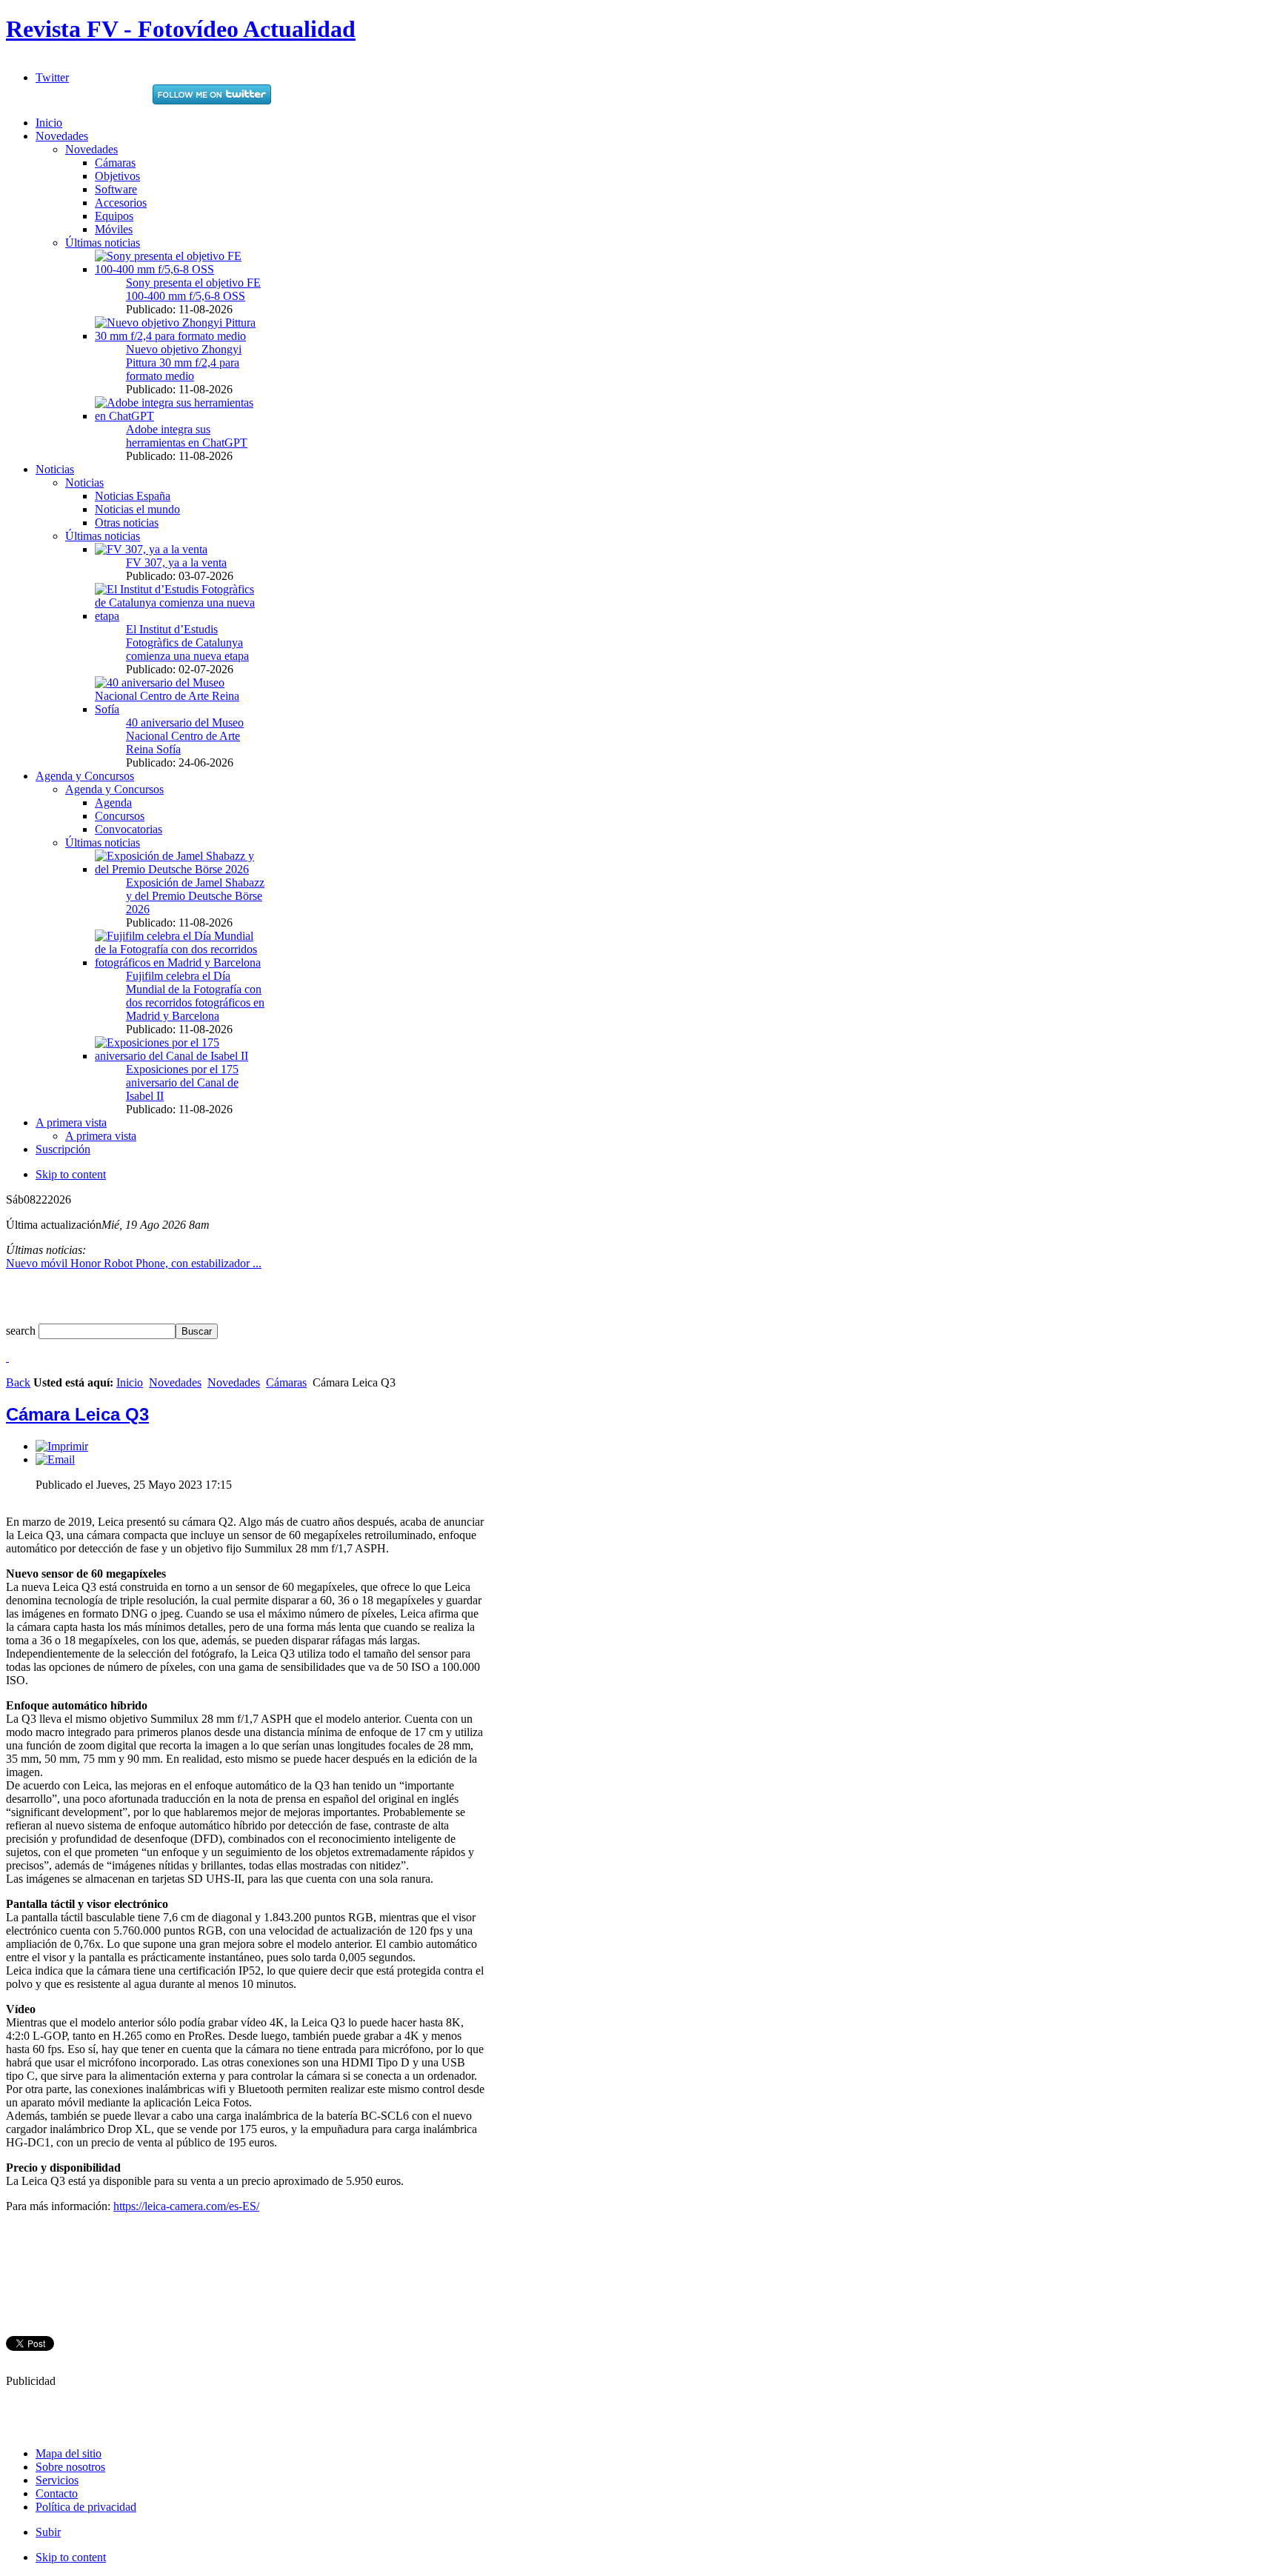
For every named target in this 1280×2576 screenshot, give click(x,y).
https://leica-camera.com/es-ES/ (186, 2206)
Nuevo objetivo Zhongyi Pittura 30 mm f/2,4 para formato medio (184, 363)
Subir (48, 2532)
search (22, 1331)
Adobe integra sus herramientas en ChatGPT (187, 436)
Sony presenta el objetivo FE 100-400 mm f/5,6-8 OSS (193, 289)
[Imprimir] (62, 1446)
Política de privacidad (86, 2507)
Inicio (130, 1382)
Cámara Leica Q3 (77, 1414)
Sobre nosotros (70, 2467)
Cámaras (286, 1382)
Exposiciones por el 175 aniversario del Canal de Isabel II (182, 1082)
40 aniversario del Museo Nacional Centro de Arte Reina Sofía (185, 736)
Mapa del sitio (69, 2453)
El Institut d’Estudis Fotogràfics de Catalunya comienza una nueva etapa (187, 643)
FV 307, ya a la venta (176, 563)
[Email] (55, 1459)
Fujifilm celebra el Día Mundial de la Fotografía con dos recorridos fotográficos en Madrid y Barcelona (195, 996)
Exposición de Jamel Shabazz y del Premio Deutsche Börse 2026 (195, 896)
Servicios (57, 2480)
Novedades (175, 1382)
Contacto (57, 2493)
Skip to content (71, 1174)
